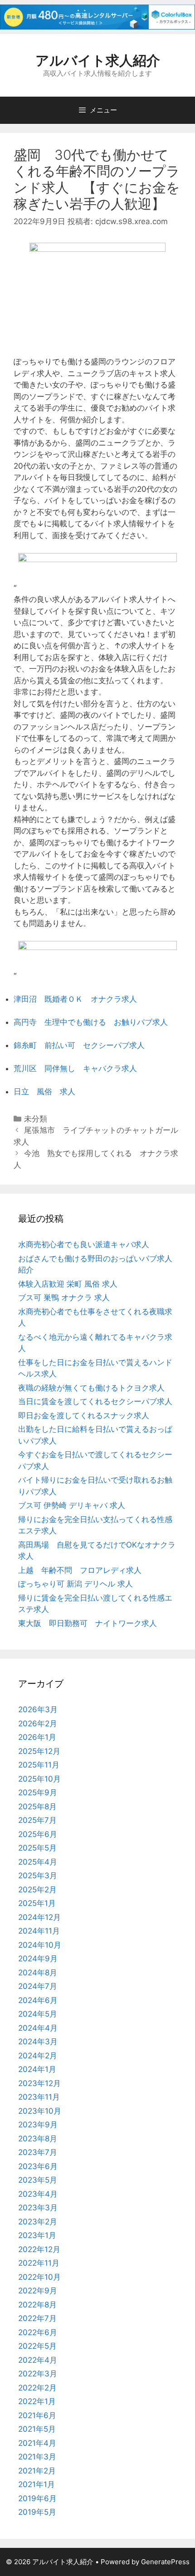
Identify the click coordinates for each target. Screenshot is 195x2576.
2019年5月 (37, 2512)
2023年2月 (38, 2222)
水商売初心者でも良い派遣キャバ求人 (84, 1244)
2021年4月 (37, 2443)
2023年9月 (38, 2125)
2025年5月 (37, 1848)
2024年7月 (38, 1986)
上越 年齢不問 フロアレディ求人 (80, 1570)
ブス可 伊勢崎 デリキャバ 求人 (72, 1505)
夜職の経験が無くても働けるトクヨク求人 (91, 1388)
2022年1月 (37, 2401)
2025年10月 (39, 1779)
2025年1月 (37, 1903)
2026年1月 (37, 1737)
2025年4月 (38, 1862)
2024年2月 (38, 2056)
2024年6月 (38, 2000)
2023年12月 (39, 2083)
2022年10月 (39, 2277)
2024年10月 (40, 1945)
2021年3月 (37, 2457)
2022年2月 (37, 2388)
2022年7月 (37, 2318)
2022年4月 (38, 2360)
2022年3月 (38, 2374)
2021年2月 (37, 2471)
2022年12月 (39, 2249)
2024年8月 (38, 1973)
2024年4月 (38, 2028)
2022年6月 (38, 2332)
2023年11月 (39, 2097)
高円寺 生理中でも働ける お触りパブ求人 (91, 1022)
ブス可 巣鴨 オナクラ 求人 (64, 1298)
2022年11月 (39, 2263)
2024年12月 (39, 1917)
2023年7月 (38, 2152)
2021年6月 (37, 2415)
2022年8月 (37, 2305)
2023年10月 (40, 2111)
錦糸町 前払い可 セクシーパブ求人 (79, 1045)
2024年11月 (39, 1931)
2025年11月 (39, 1765)
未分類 (36, 1119)
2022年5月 (37, 2346)
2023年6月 (38, 2166)
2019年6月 (37, 2498)
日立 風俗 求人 (44, 1092)
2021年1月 (37, 2484)
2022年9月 (38, 2291)
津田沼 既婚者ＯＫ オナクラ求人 (75, 999)
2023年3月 (38, 2208)
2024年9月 (38, 1959)
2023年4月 (38, 2194)
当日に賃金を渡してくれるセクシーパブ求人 (95, 1401)
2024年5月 (38, 2014)
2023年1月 (37, 2235)
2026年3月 (38, 1709)
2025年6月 (38, 1834)
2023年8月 (38, 2139)
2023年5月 (38, 2180)
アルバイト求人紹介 (98, 60)
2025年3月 (38, 1876)
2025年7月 (37, 1820)
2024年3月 (38, 2042)
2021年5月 (37, 2429)
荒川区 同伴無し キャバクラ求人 (75, 1068)
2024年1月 (37, 2069)
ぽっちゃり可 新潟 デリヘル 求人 (76, 1584)
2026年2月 (38, 1724)
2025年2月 (37, 1890)
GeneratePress (165, 2562)
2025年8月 (37, 1807)
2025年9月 (38, 1792)
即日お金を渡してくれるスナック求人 (84, 1415)
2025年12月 (39, 1751)
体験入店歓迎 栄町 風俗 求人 (68, 1284)
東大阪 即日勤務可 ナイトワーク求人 (88, 1623)
